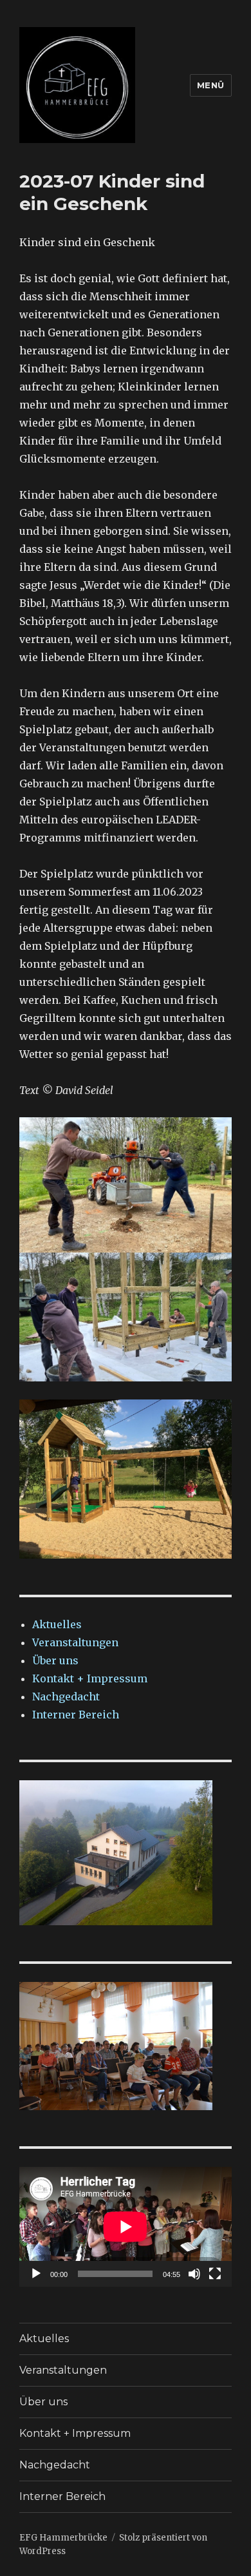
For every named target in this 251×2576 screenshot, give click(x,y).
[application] (126, 2227)
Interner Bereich (76, 1715)
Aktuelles (57, 1624)
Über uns (55, 1660)
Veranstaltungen (75, 1642)
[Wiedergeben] (36, 2274)
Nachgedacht (66, 1697)
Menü (211, 85)
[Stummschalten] (194, 2274)
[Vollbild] (215, 2274)
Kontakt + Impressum (90, 1678)
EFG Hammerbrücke (63, 2538)
